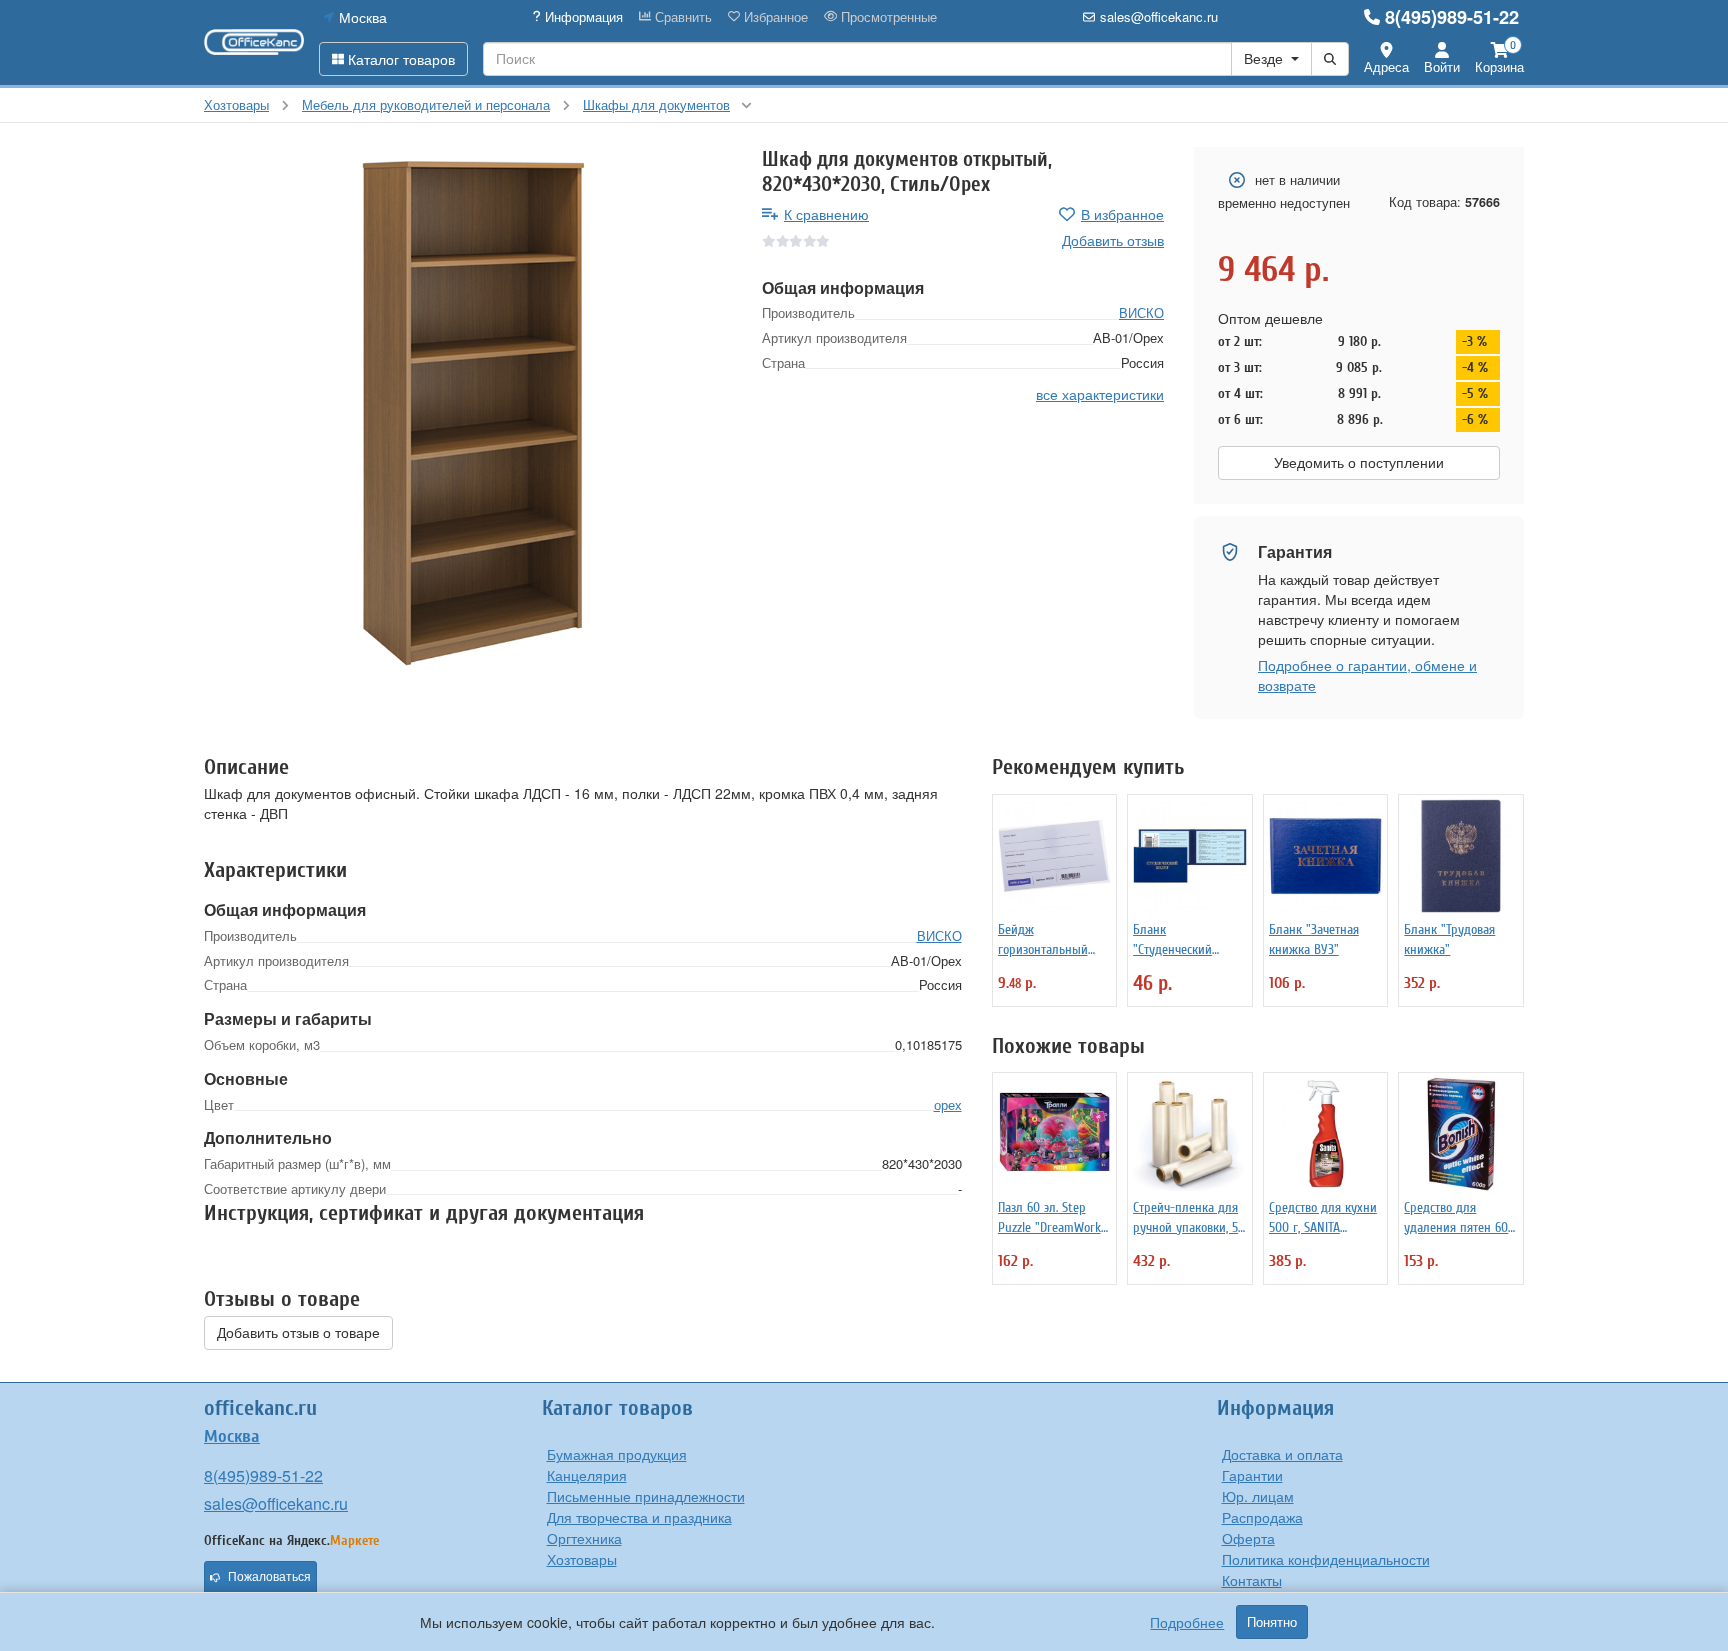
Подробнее (1187, 1622)
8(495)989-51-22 (1452, 17)
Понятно (1272, 1622)
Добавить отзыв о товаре (298, 1333)
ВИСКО (1141, 312)
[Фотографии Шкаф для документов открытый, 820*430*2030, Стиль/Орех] (468, 411)
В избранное (1122, 214)
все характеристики (1100, 394)
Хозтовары (582, 1559)
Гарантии (1252, 1475)
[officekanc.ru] (254, 42)
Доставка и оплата (1282, 1454)
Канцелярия (587, 1475)
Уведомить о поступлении (1359, 463)
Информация (582, 17)
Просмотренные (887, 17)
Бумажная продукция (617, 1454)
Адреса (1386, 66)
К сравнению (826, 214)
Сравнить (681, 17)
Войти (1442, 66)
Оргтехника (584, 1538)
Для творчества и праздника (639, 1517)
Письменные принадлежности (646, 1496)
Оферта (1248, 1538)
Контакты (1252, 1580)
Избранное (774, 17)
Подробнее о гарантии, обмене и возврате (1367, 675)
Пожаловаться (269, 1577)
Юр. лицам (1258, 1496)
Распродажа (1262, 1517)
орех (948, 1104)
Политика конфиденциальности (1326, 1559)
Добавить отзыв (1113, 240)
